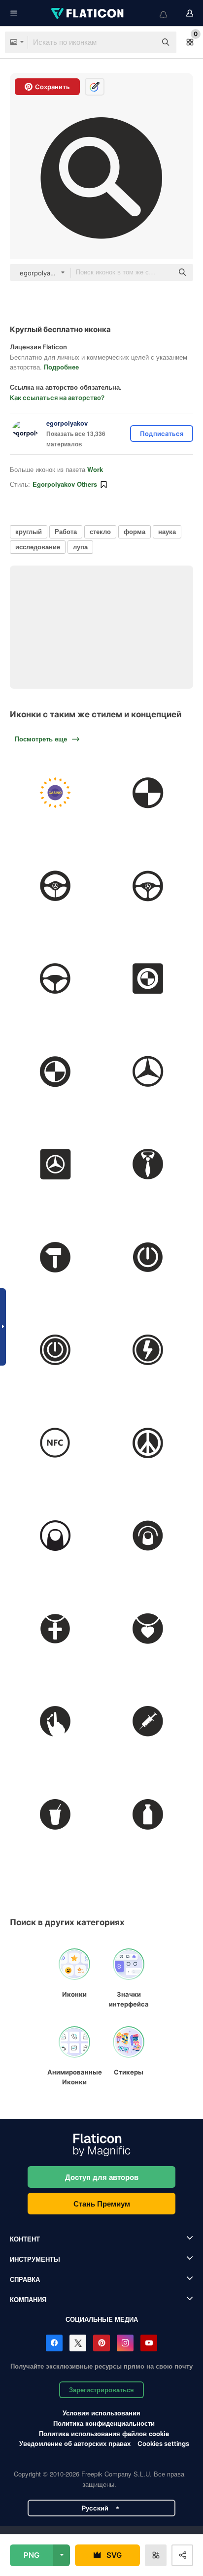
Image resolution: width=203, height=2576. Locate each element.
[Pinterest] (101, 2343)
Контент (25, 2239)
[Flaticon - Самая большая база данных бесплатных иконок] (88, 13)
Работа (66, 531)
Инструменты (35, 2259)
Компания (28, 2299)
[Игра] (55, 793)
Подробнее (61, 367)
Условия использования (101, 2413)
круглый (29, 531)
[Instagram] (125, 2343)
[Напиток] (55, 1814)
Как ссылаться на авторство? (57, 398)
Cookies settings (163, 2444)
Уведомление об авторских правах (75, 2443)
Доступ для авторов (102, 2177)
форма (135, 531)
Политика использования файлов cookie (104, 2433)
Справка (25, 2279)
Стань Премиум (102, 2204)
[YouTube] (149, 2343)
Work (95, 469)
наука (167, 531)
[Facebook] (54, 2343)
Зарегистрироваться (101, 2390)
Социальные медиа (102, 2319)
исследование (38, 547)
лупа (80, 547)
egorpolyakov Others (65, 484)
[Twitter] (78, 2343)
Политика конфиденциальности (104, 2423)
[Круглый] (148, 793)
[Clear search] (144, 42)
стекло (100, 531)
